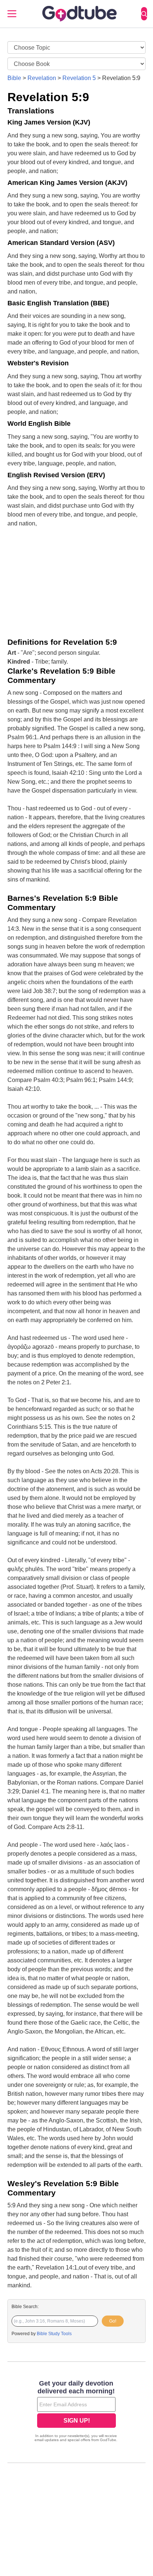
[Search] (144, 14)
